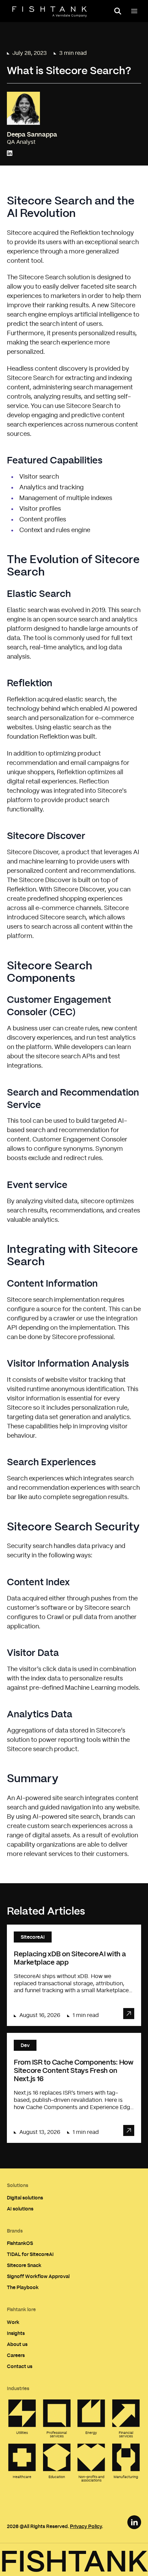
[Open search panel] (118, 11)
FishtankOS (20, 2243)
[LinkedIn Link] (134, 2522)
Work (13, 2322)
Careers (16, 2355)
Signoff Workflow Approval (38, 2276)
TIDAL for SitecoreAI (30, 2254)
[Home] (50, 12)
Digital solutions (25, 2198)
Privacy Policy (86, 2526)
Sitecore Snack (24, 2265)
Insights (16, 2333)
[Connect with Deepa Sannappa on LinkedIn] (10, 153)
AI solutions (20, 2209)
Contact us (20, 2366)
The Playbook (23, 2287)
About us (17, 2344)
